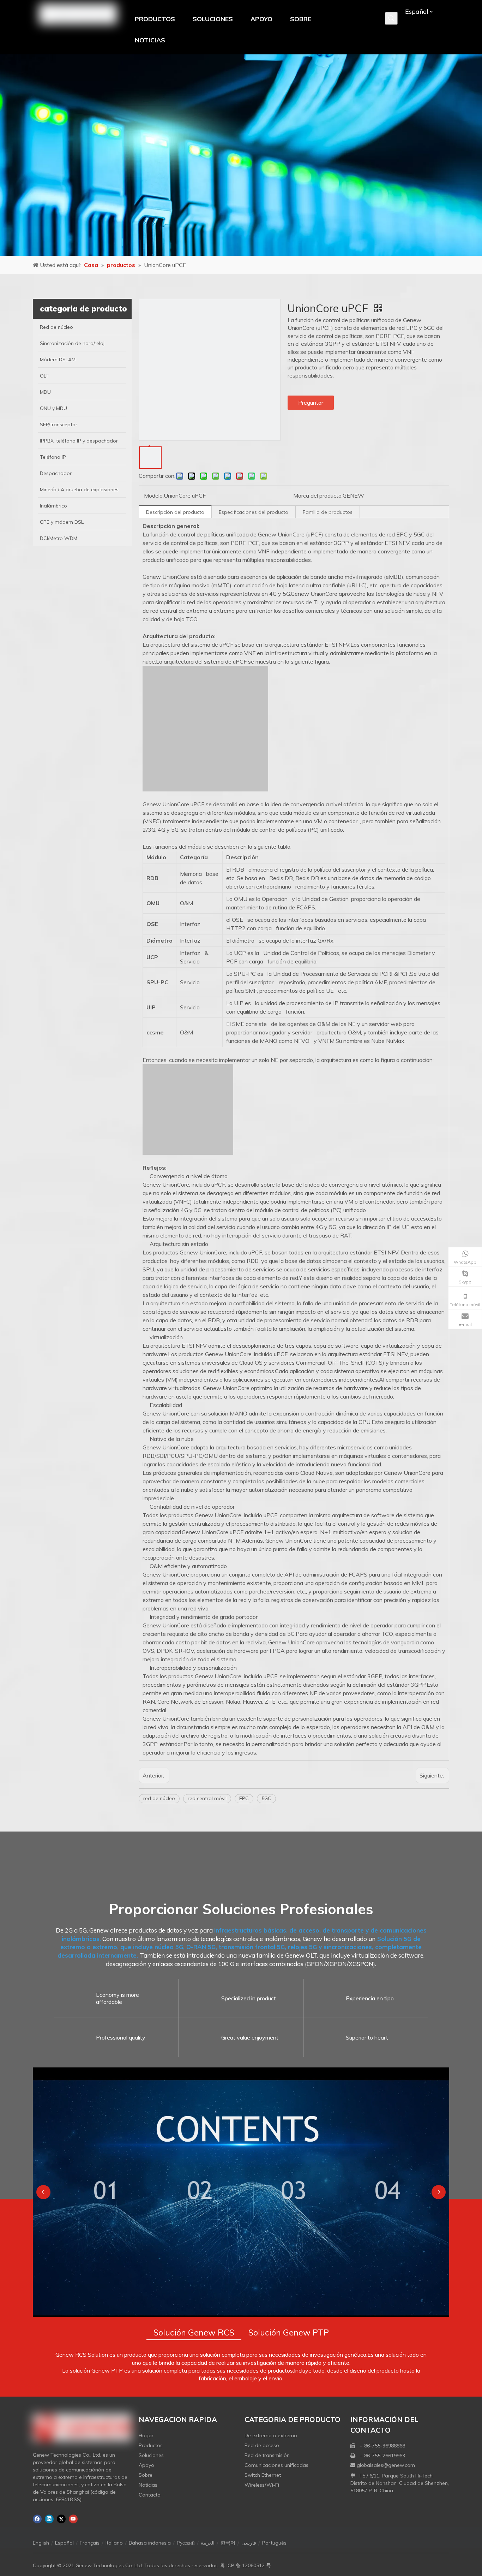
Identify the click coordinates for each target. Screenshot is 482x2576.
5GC (266, 1798)
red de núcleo (159, 1798)
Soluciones (151, 2455)
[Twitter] (61, 2519)
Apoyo (146, 2465)
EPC (244, 1798)
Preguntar (311, 403)
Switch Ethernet (263, 2475)
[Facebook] (37, 2519)
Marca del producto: (318, 495)
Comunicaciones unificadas (276, 2465)
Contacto (150, 2495)
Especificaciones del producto (254, 512)
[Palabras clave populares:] (391, 18)
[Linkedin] (49, 2519)
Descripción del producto (175, 512)
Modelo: (154, 495)
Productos (151, 2445)
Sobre (146, 2475)
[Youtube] (73, 2519)
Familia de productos (328, 512)
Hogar (146, 2435)
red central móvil (207, 1798)
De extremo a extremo (271, 2435)
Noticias (148, 2485)
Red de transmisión (267, 2455)
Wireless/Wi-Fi (262, 2485)
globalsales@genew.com (386, 2465)
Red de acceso (262, 2445)
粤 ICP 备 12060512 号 (246, 2565)
